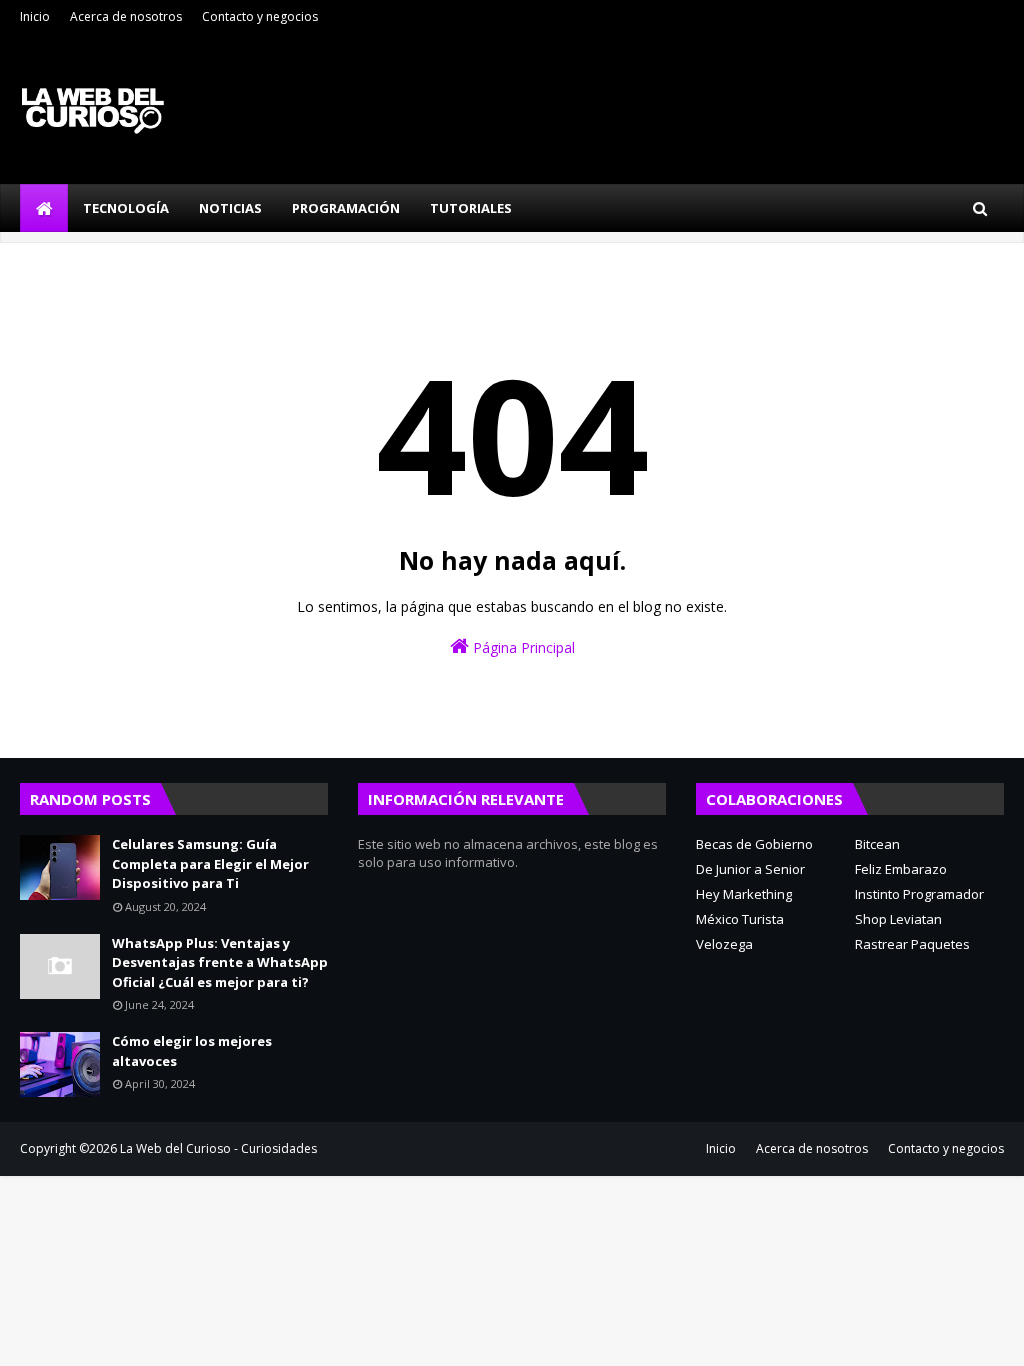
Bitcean (877, 844)
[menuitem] (44, 208)
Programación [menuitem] (346, 208)
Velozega (724, 944)
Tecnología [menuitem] (126, 208)
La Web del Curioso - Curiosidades (218, 1148)
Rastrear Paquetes (912, 944)
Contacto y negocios (260, 16)
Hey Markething (744, 894)
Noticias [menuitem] (230, 208)
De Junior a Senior (750, 869)
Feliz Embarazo (901, 869)
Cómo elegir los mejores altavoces (192, 1051)
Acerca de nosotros (126, 16)
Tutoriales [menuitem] (471, 208)
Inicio (35, 16)
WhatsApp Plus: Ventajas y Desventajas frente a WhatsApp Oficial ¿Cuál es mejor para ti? (220, 962)
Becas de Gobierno (754, 844)
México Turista (740, 919)
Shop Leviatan (898, 919)
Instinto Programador (919, 894)
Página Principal (522, 647)
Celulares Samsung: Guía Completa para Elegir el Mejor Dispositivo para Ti (210, 863)
